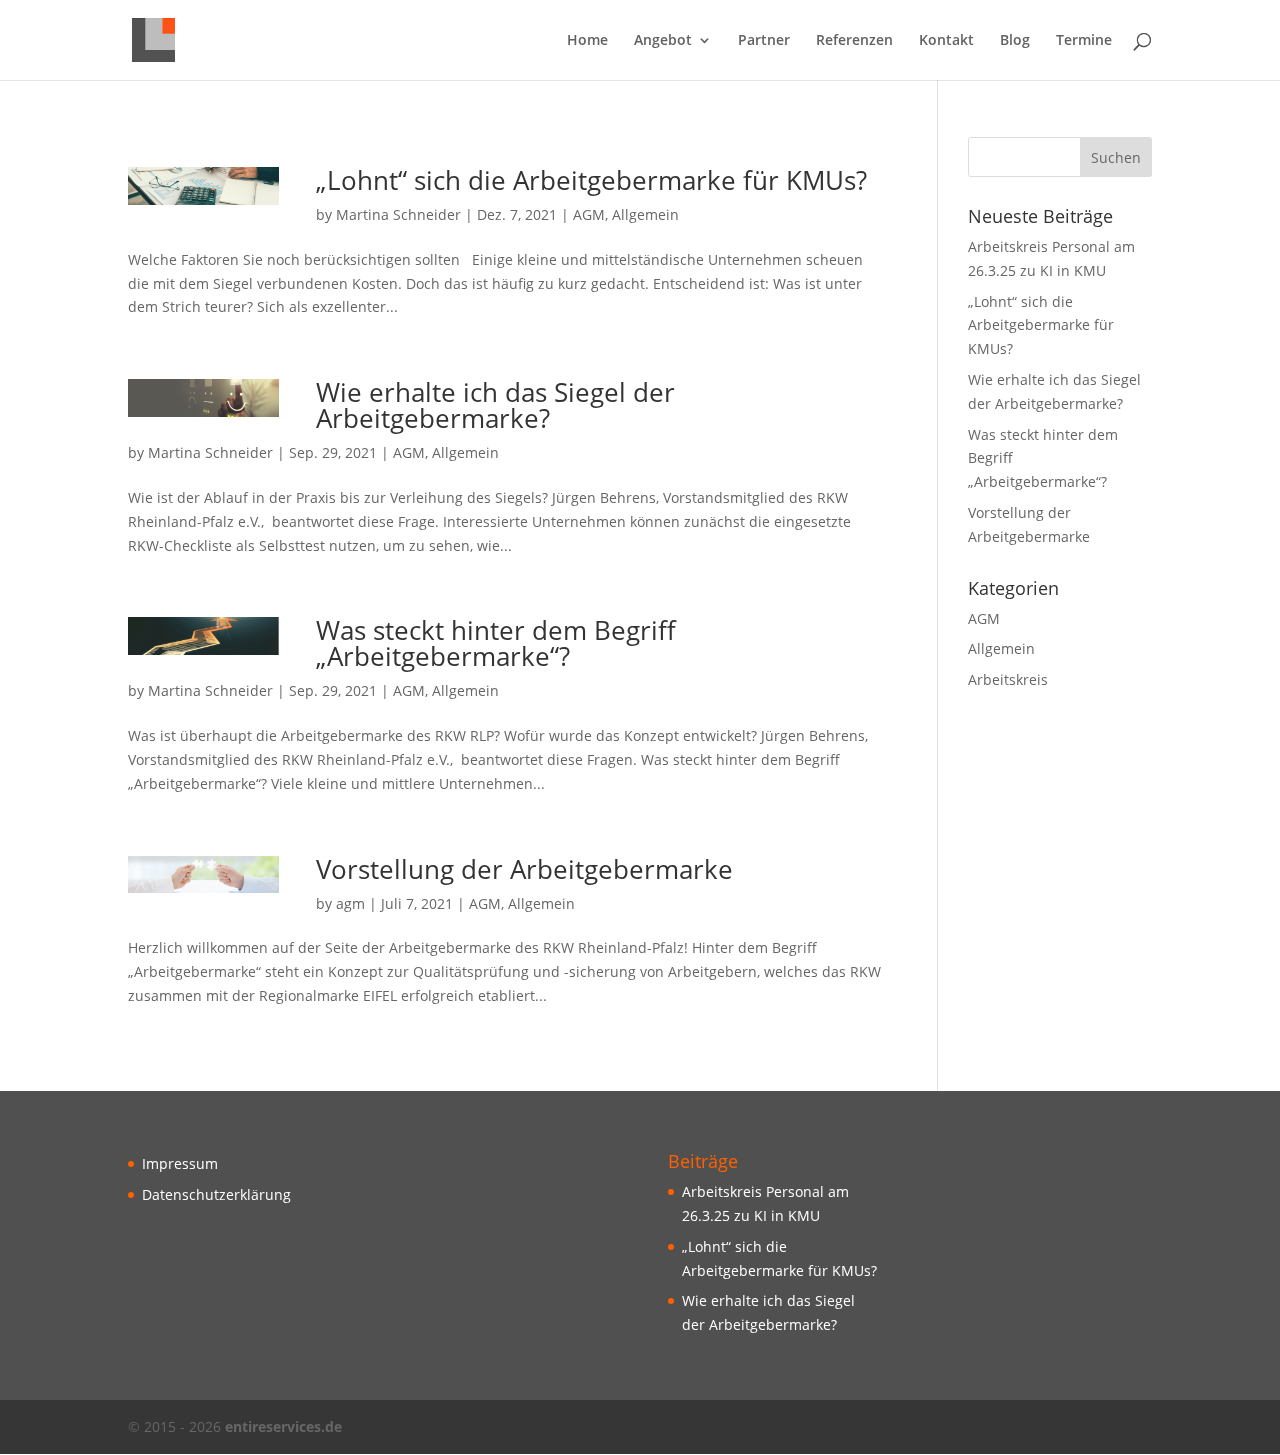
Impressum (180, 1163)
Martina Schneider (398, 214)
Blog (1015, 41)
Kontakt (946, 41)
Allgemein (645, 214)
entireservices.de (283, 1426)
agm (350, 903)
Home (587, 41)
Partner (764, 41)
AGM (589, 214)
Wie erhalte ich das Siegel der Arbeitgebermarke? (495, 405)
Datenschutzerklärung (216, 1194)
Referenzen (854, 41)
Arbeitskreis (1008, 679)
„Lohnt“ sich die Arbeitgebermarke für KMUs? (591, 180)
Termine (1084, 41)
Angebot (663, 41)
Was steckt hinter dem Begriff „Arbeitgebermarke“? (496, 643)
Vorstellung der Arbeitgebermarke (524, 869)
